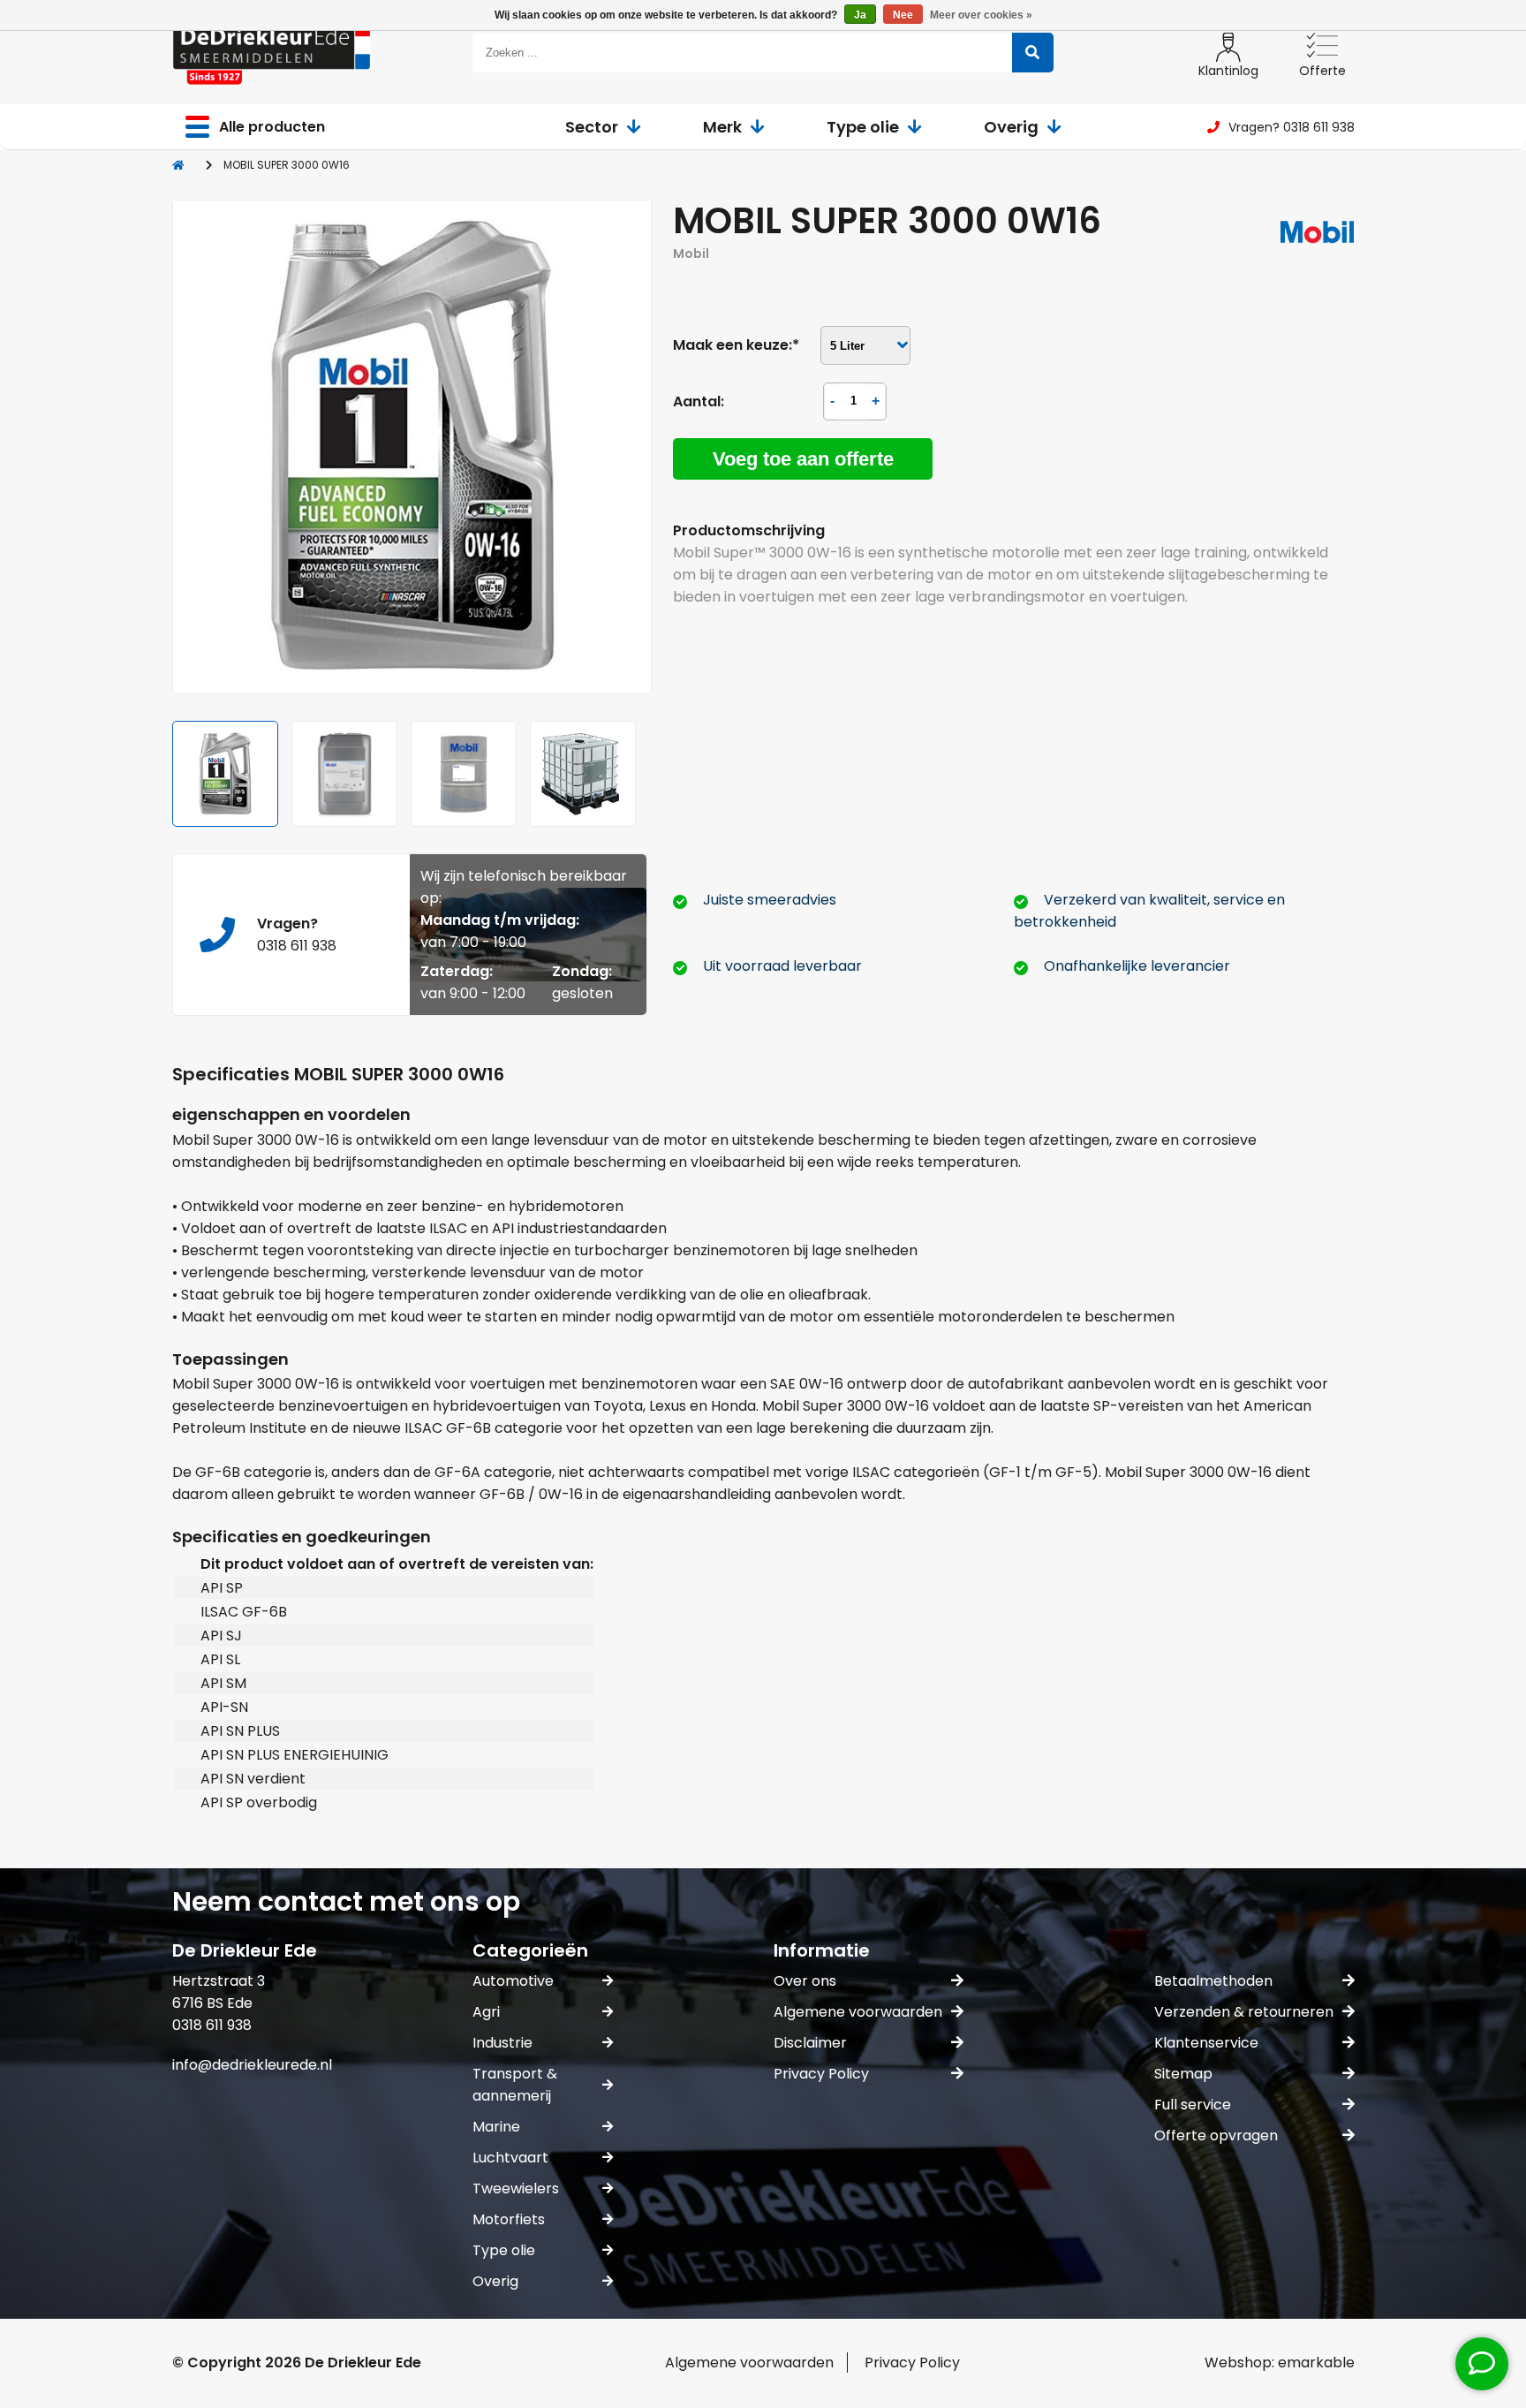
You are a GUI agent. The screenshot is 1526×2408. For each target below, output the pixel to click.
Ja (860, 15)
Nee (903, 15)
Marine (496, 2127)
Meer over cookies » (981, 15)
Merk (722, 127)
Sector (592, 127)
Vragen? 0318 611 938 (1292, 127)
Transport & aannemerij (515, 2085)
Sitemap (1183, 2074)
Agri (486, 2012)
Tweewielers (516, 2188)
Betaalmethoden (1213, 1981)
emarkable (1316, 2363)
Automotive (513, 1981)
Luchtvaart (510, 2158)
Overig (1011, 127)
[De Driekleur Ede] (272, 53)
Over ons (805, 1981)
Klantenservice (1206, 2043)
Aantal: (699, 401)
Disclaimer (810, 2043)
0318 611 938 (297, 946)
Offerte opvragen (1216, 2135)
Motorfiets (509, 2219)
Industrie (502, 2043)
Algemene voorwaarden (858, 2012)
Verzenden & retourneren (1244, 2012)
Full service (1193, 2105)
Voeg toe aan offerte (803, 459)
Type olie (863, 127)
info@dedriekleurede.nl (252, 2065)
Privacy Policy (821, 2074)
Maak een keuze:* (736, 345)
